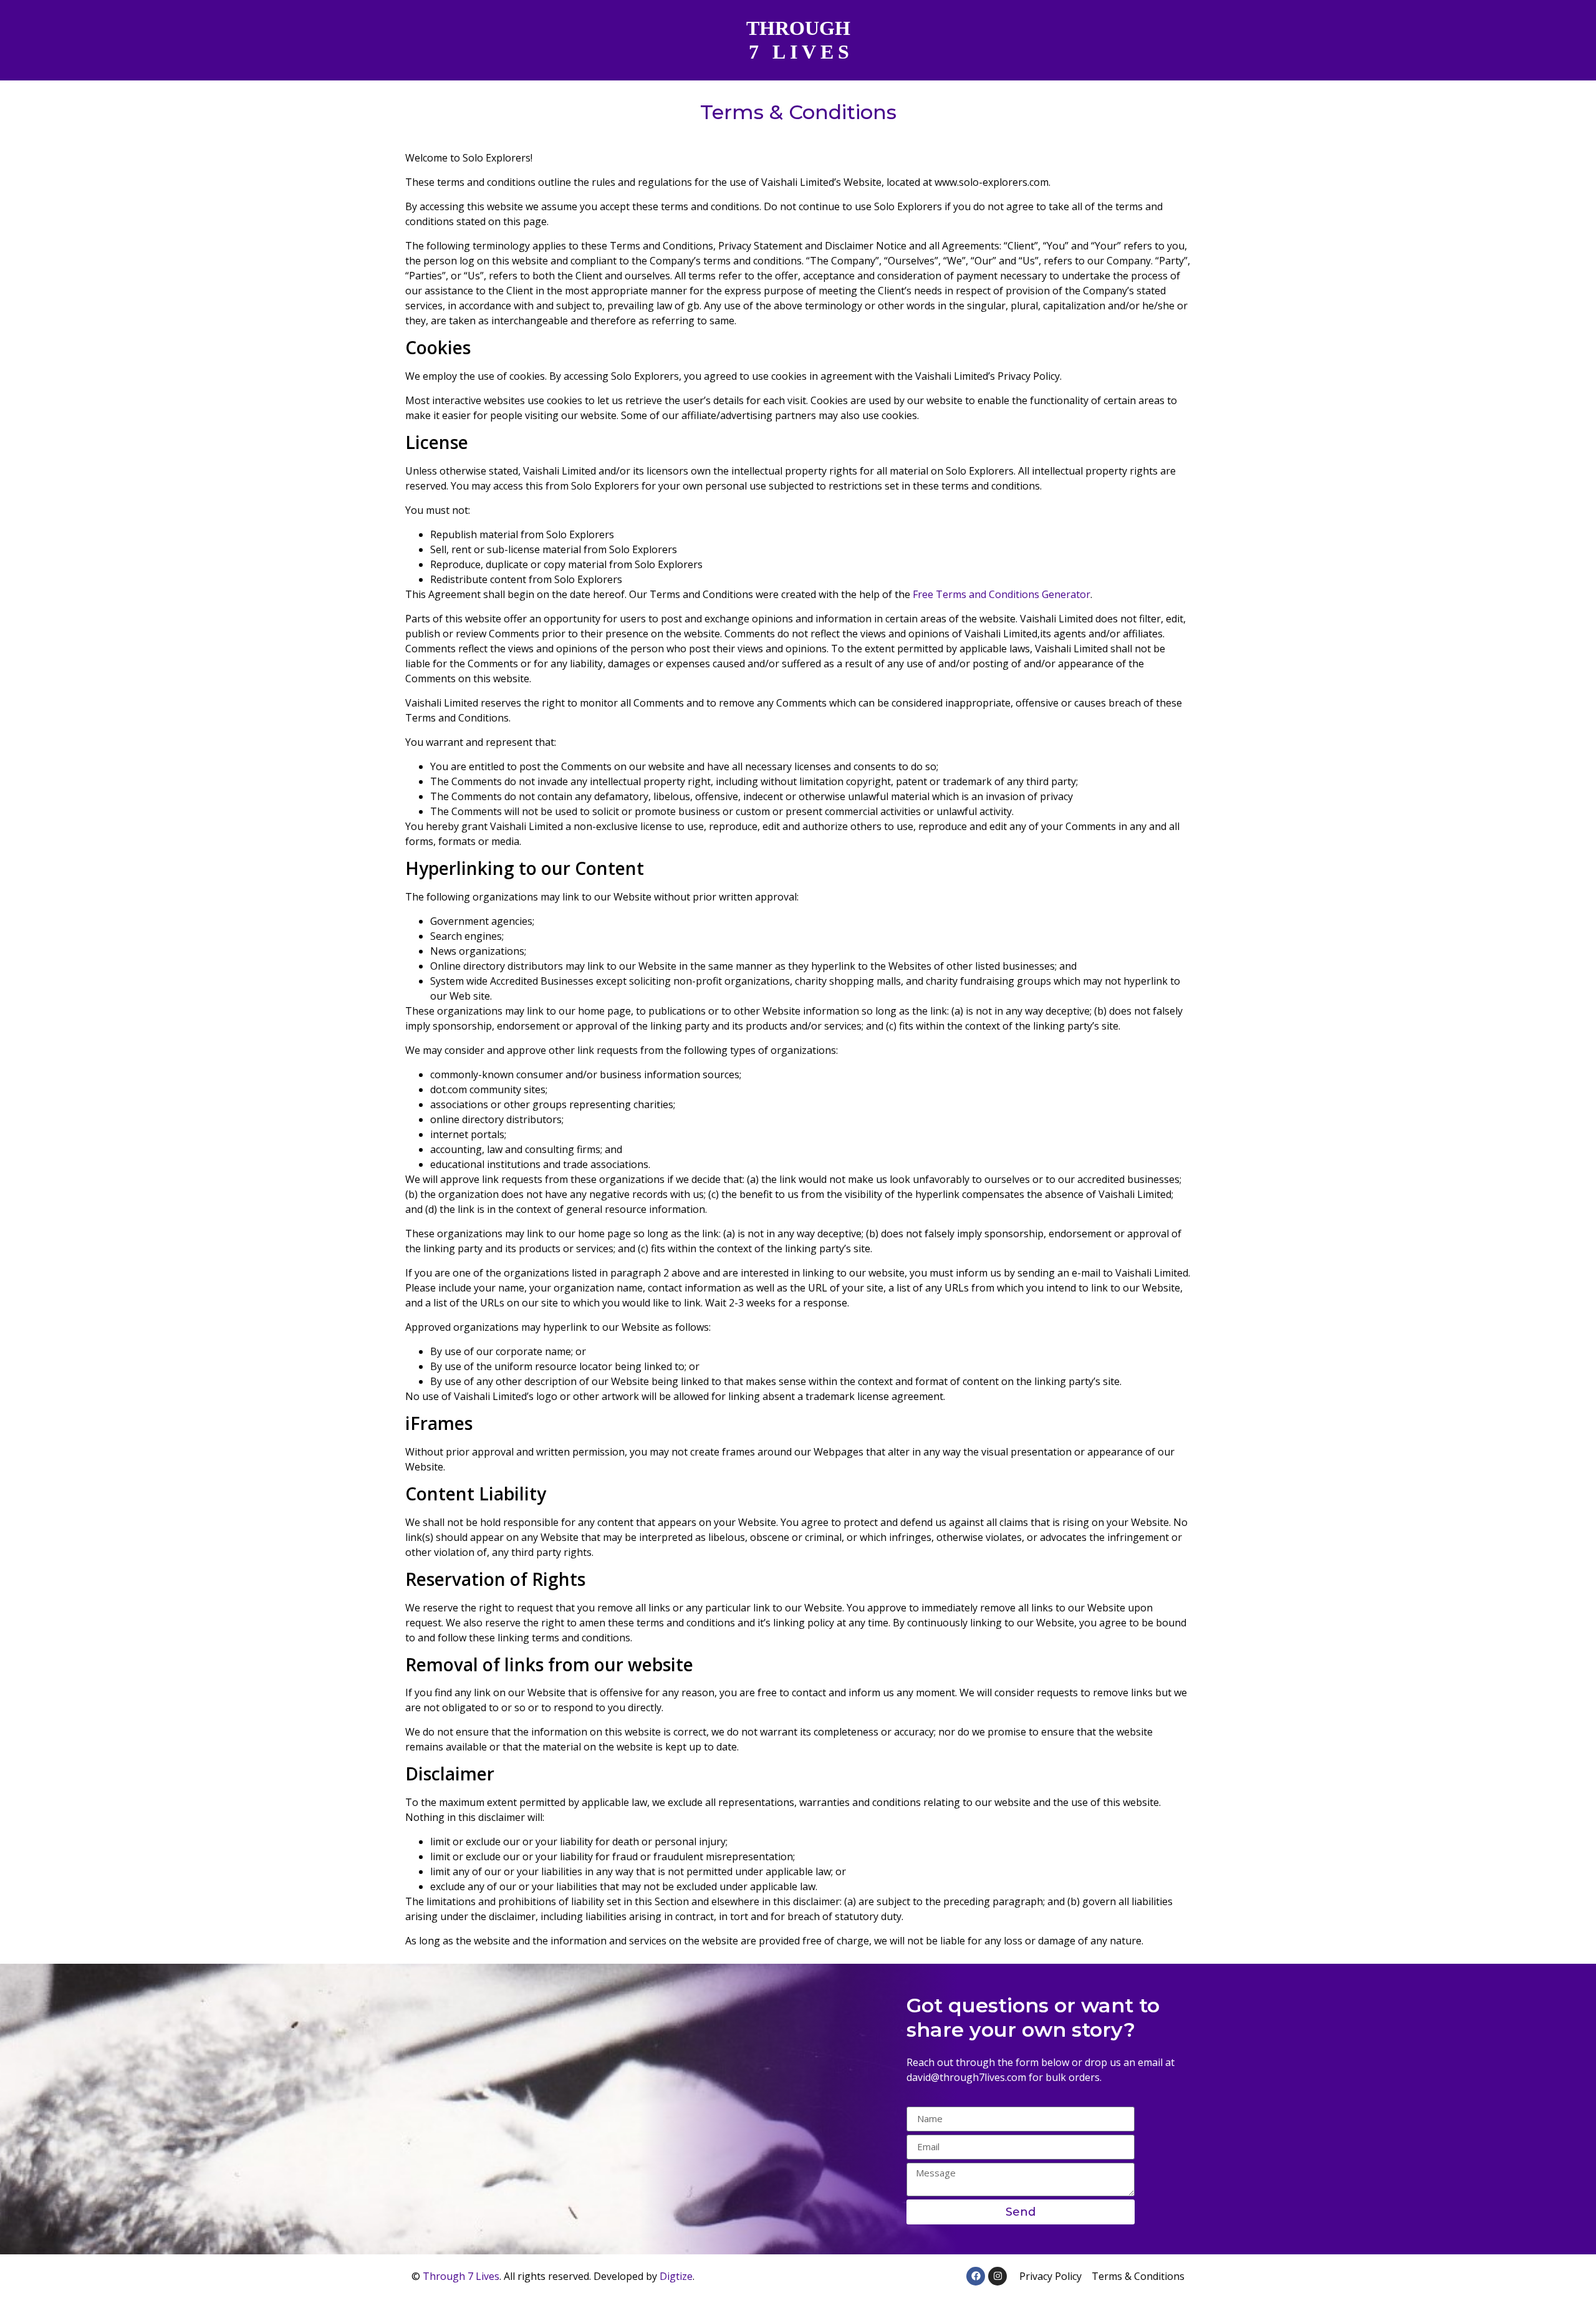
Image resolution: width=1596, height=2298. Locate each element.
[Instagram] (997, 2276)
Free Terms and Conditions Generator (1002, 594)
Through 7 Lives (461, 2276)
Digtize (676, 2276)
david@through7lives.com (966, 2077)
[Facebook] (976, 2276)
